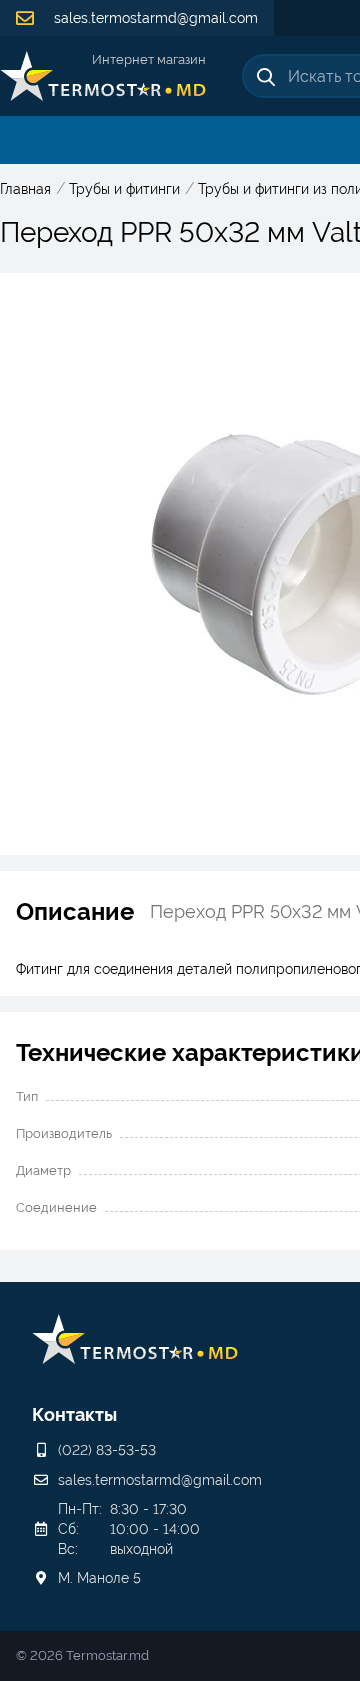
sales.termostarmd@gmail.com (154, 18)
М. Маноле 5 (99, 1578)
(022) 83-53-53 (107, 1450)
